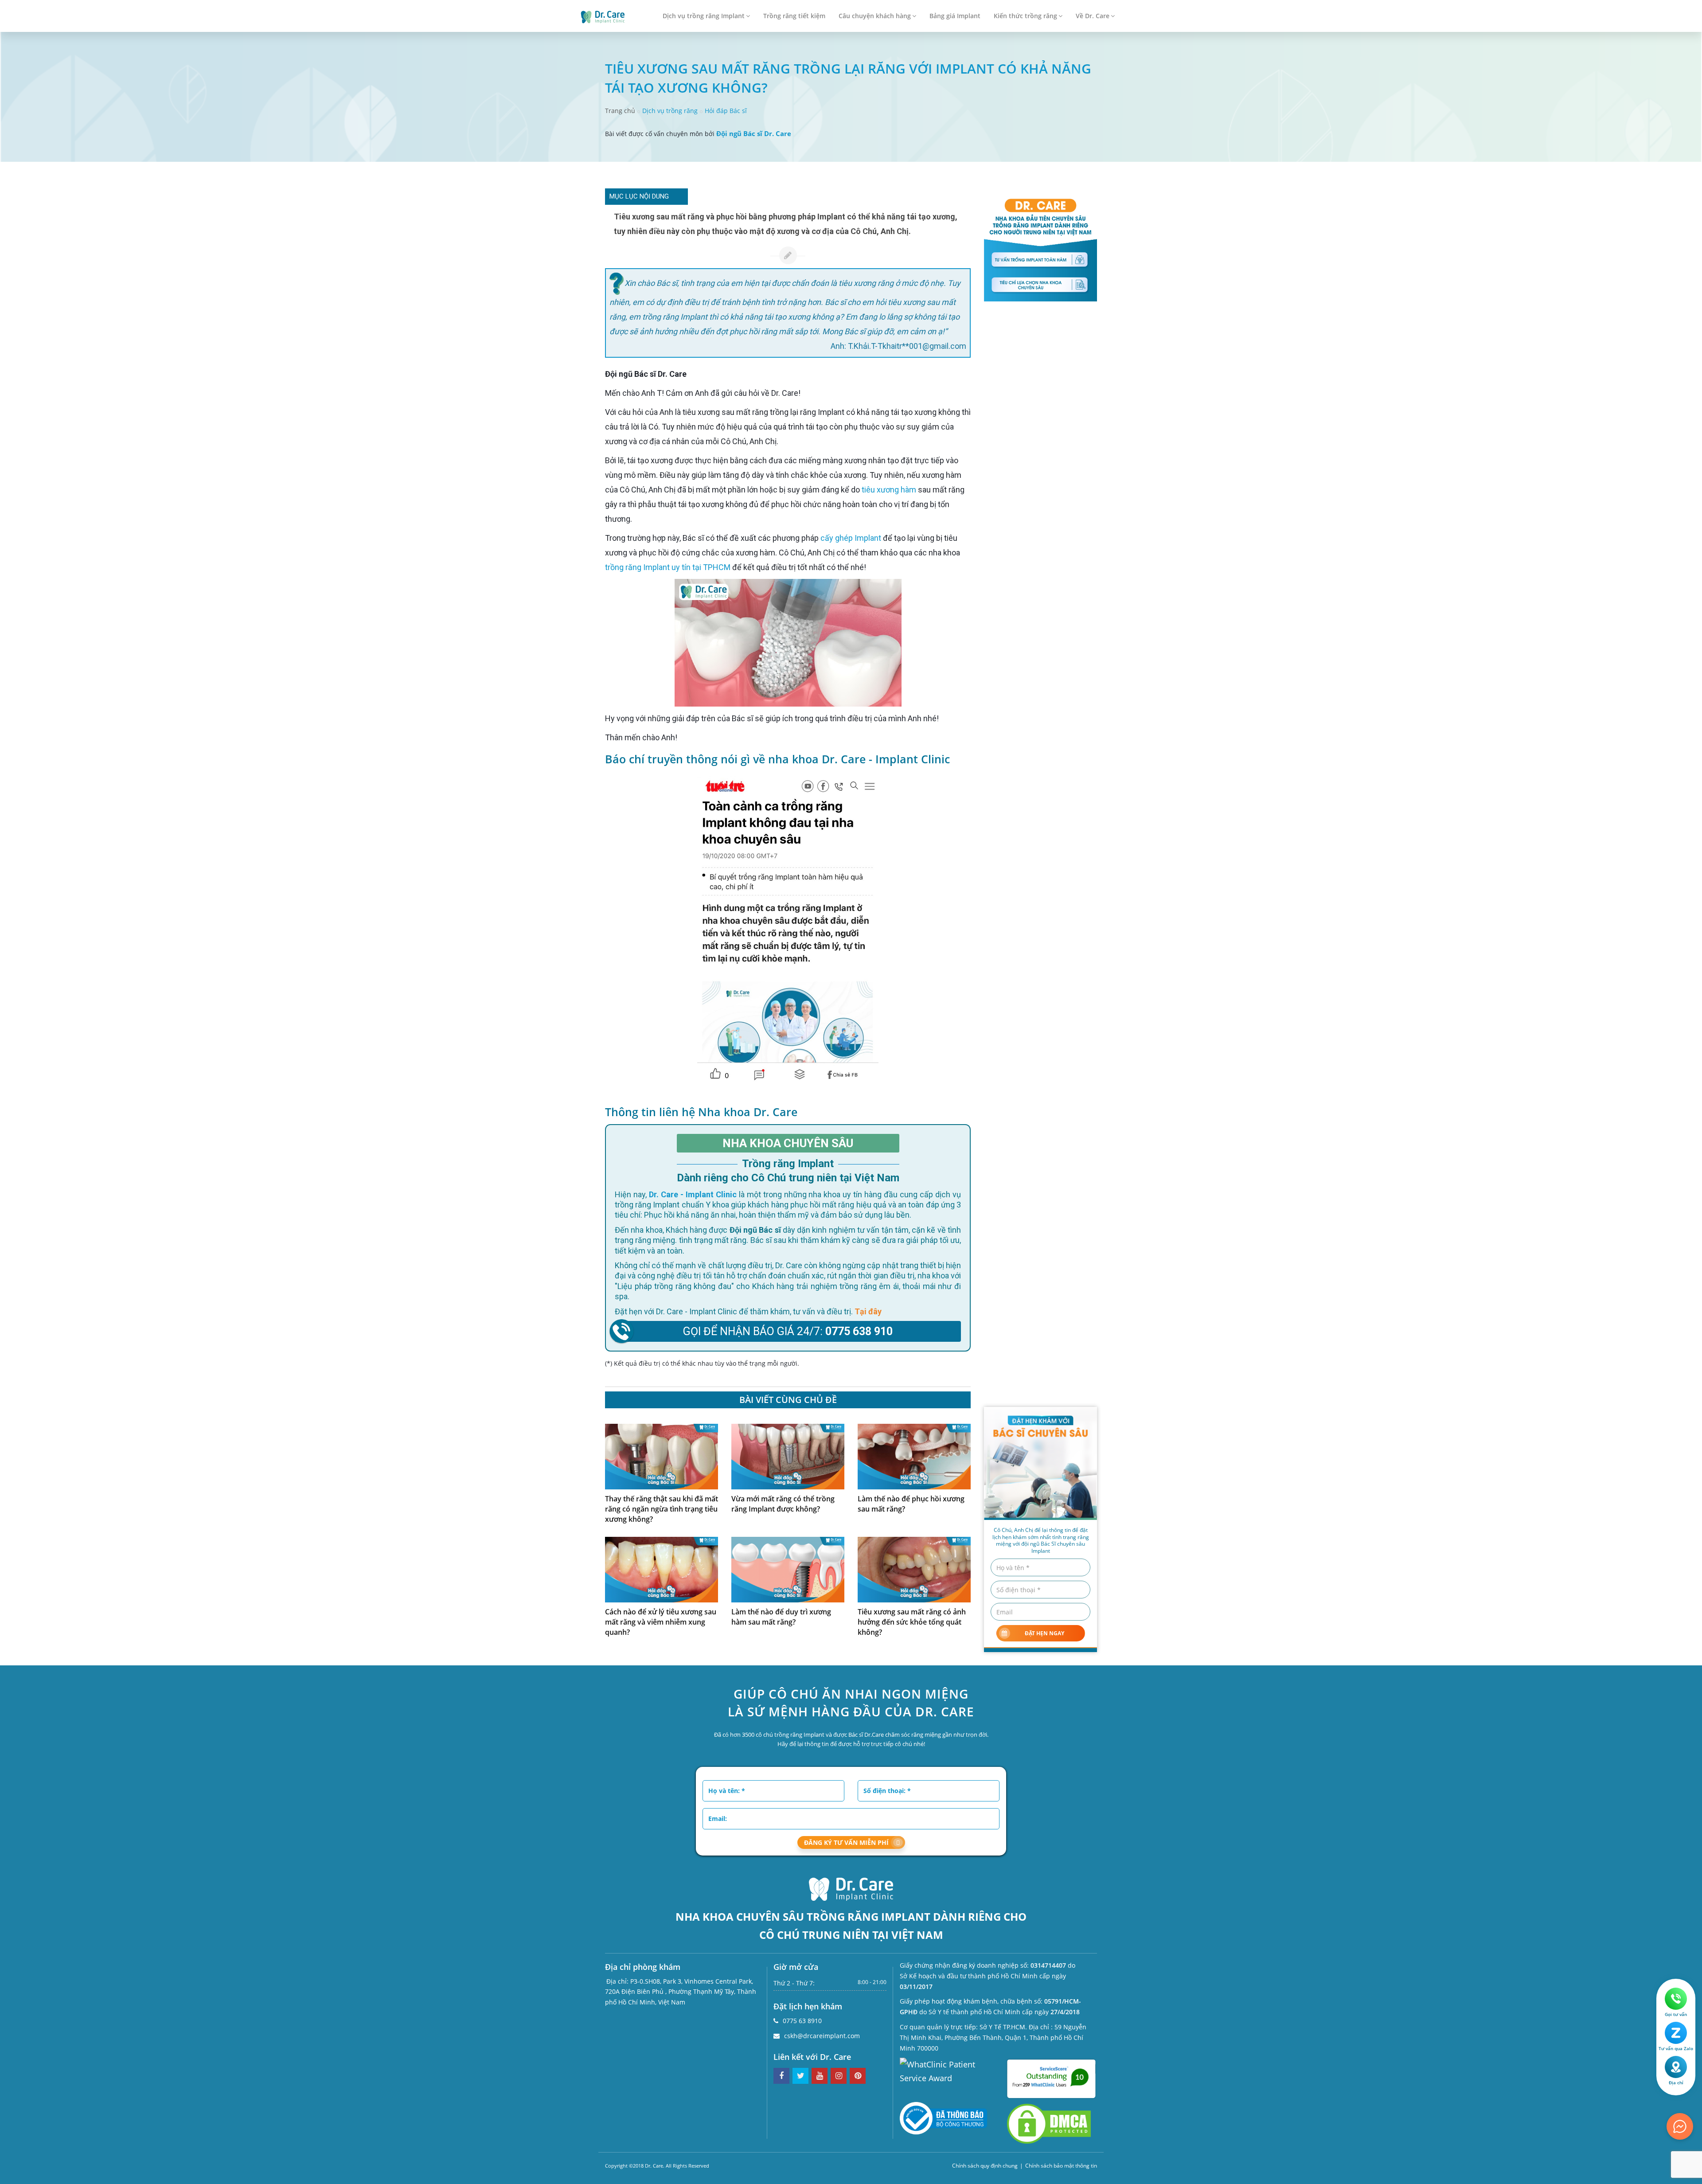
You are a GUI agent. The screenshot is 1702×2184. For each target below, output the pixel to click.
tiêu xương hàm (889, 490)
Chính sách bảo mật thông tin (1061, 2166)
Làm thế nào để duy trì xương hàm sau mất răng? (781, 1617)
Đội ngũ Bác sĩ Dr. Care (754, 133)
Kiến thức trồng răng (1025, 16)
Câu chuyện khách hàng (875, 16)
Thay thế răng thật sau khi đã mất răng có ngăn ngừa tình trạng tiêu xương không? (662, 1509)
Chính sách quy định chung (985, 2166)
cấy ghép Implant (851, 538)
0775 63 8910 (802, 2021)
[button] (678, 197)
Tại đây (868, 1311)
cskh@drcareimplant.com (822, 2036)
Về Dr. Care (1093, 16)
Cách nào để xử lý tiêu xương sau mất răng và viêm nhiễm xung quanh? (661, 1622)
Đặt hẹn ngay (1044, 1633)
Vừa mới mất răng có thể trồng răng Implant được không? (783, 1504)
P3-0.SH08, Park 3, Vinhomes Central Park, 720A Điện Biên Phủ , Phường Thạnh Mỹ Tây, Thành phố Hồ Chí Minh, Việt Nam (681, 1992)
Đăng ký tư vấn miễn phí (846, 1842)
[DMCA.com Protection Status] (1049, 2123)
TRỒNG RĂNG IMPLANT (869, 1916)
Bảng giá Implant (955, 16)
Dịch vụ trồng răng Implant (704, 16)
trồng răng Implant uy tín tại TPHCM (668, 567)
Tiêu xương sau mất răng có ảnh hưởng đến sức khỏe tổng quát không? (912, 1622)
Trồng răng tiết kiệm (794, 16)
